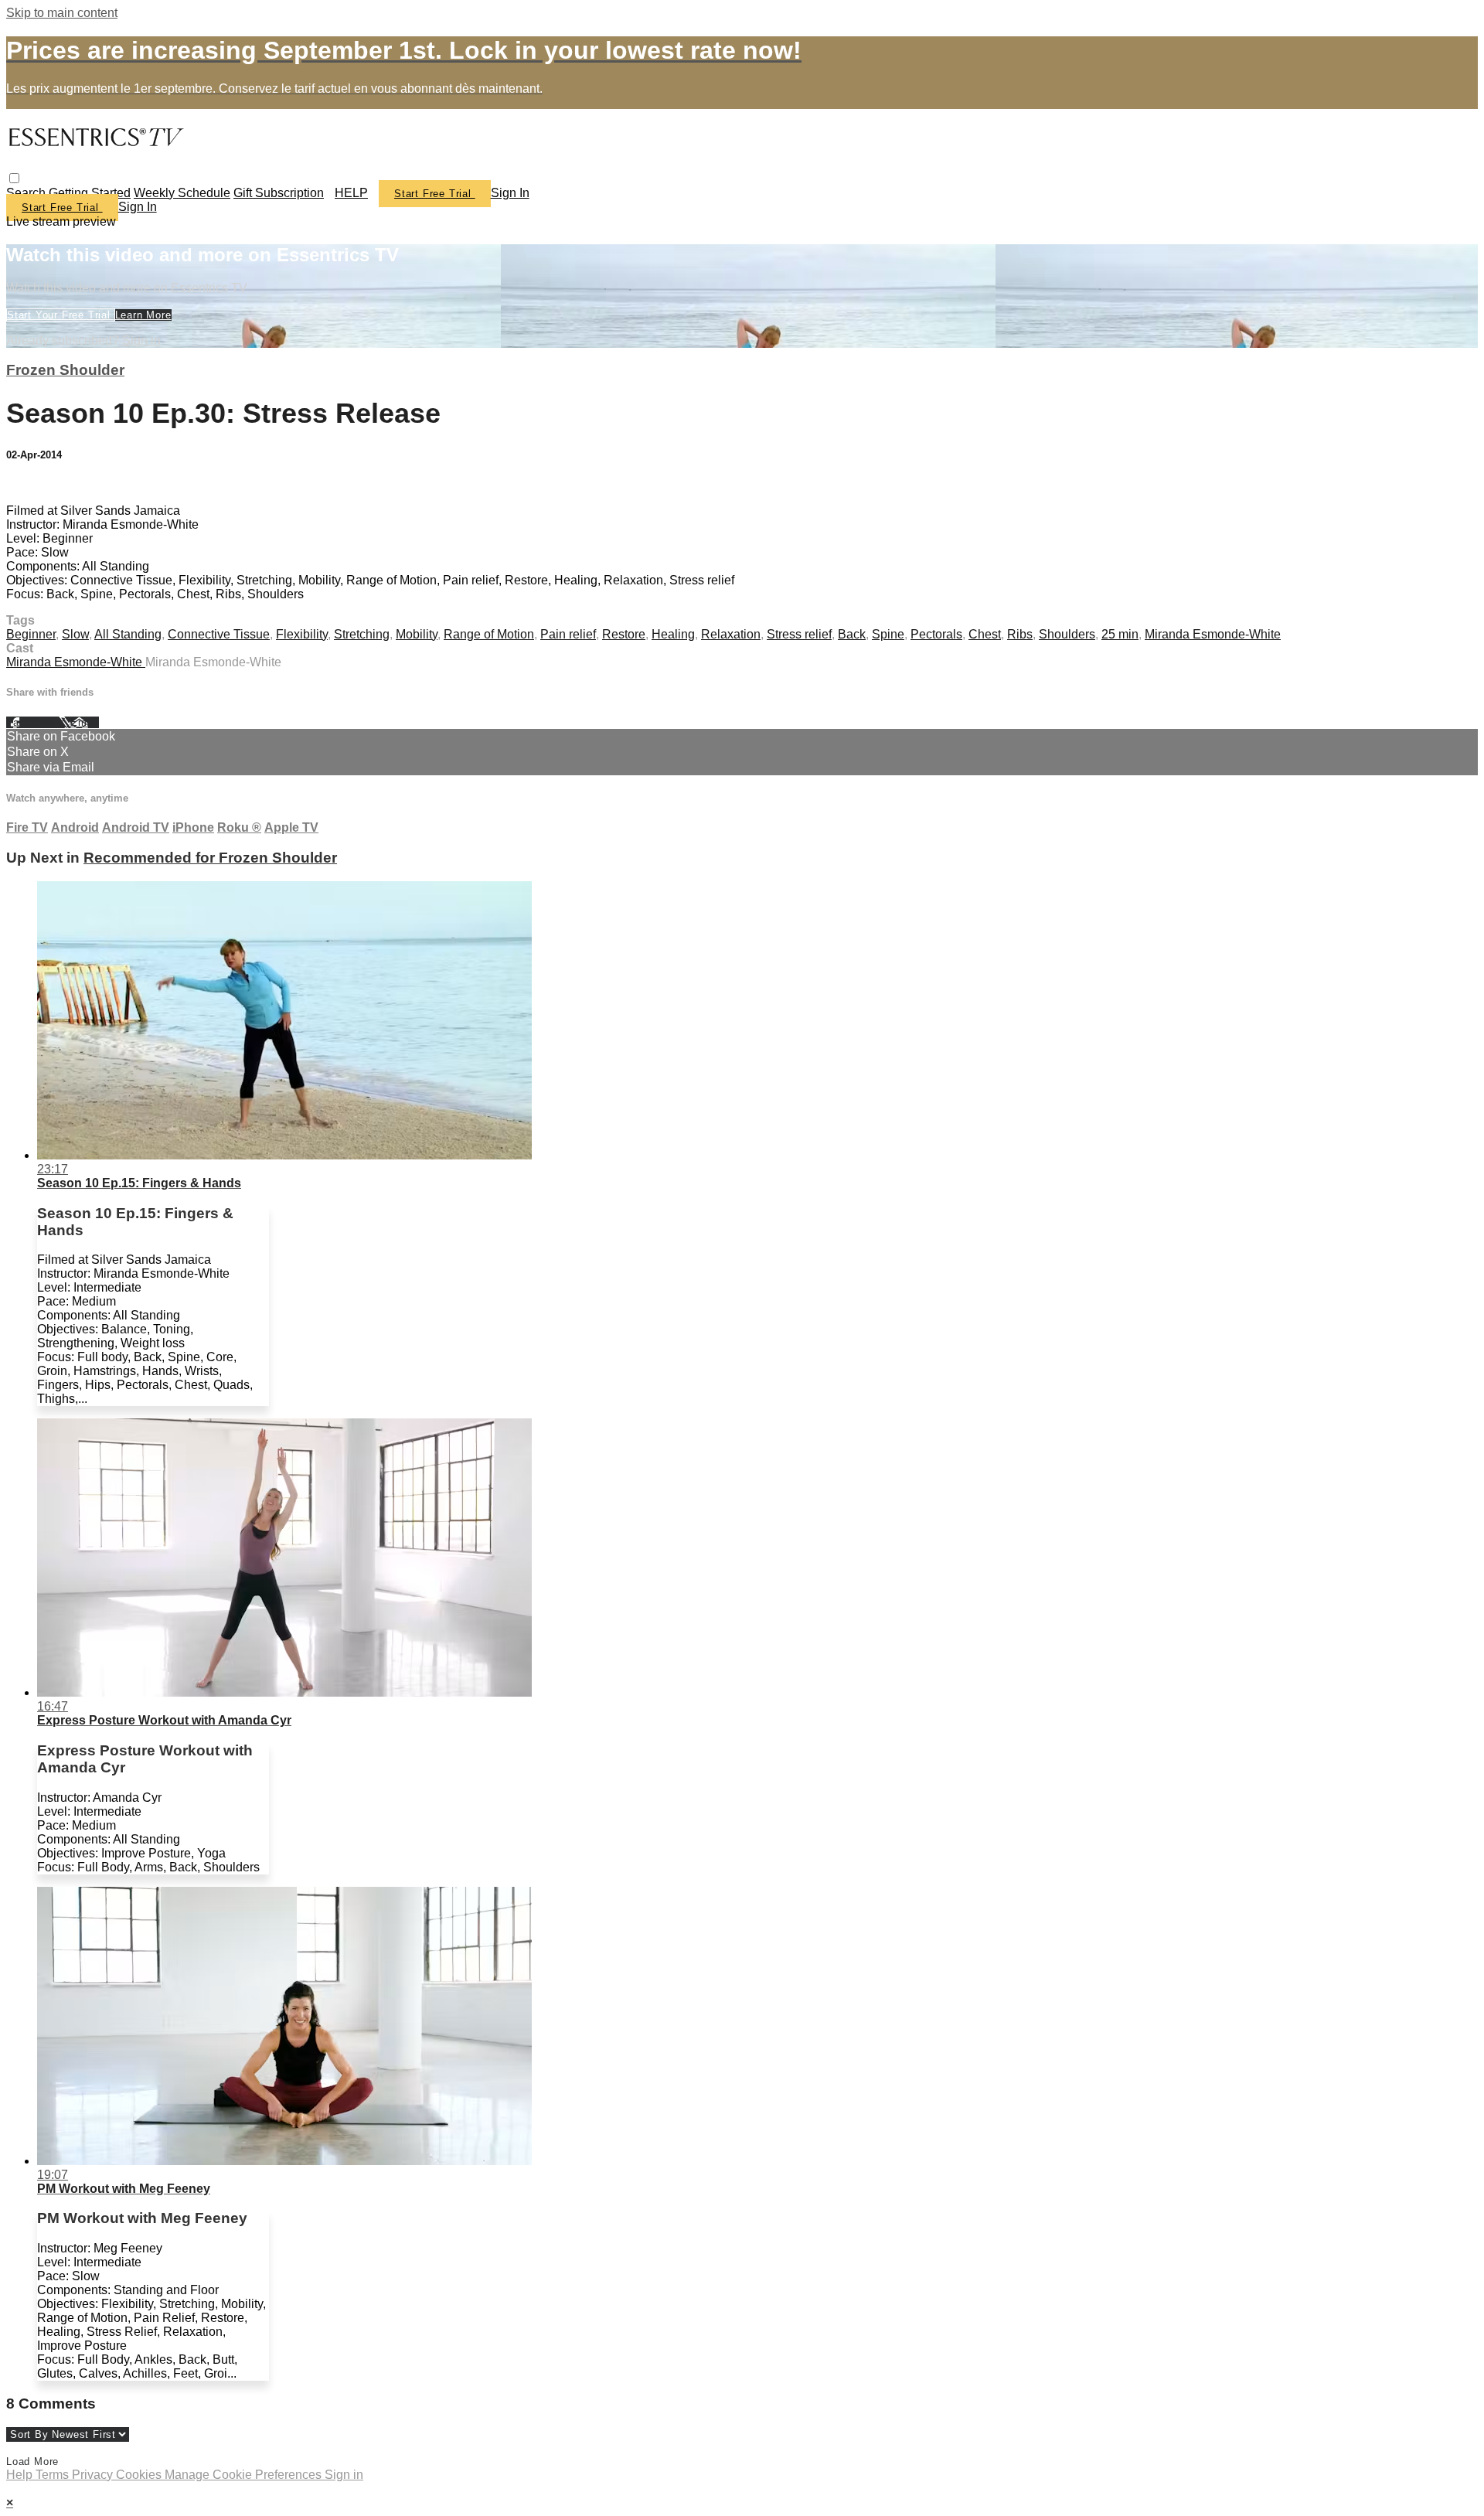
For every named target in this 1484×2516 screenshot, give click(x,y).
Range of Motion (489, 634)
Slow (75, 634)
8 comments (39, 484)
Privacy (94, 2475)
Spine (888, 634)
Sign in (510, 193)
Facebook (32, 722)
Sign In (138, 207)
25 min (1120, 634)
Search (27, 193)
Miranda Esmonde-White (1213, 634)
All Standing (128, 634)
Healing (673, 634)
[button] (14, 178)
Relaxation (731, 634)
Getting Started (90, 193)
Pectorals (936, 634)
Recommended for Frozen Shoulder (210, 858)
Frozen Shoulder (65, 370)
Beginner (31, 634)
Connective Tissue (219, 634)
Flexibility (302, 634)
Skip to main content (62, 13)
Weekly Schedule (182, 193)
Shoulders (1067, 634)
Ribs (1020, 634)
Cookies (140, 2475)
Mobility (417, 634)
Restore (624, 634)
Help (21, 2475)
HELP (351, 193)
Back (852, 634)
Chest (985, 634)
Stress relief (799, 634)
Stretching (362, 634)
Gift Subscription (279, 193)
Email (85, 722)
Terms (54, 2475)
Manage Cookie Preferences (245, 2475)
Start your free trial (61, 315)
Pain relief (568, 634)
